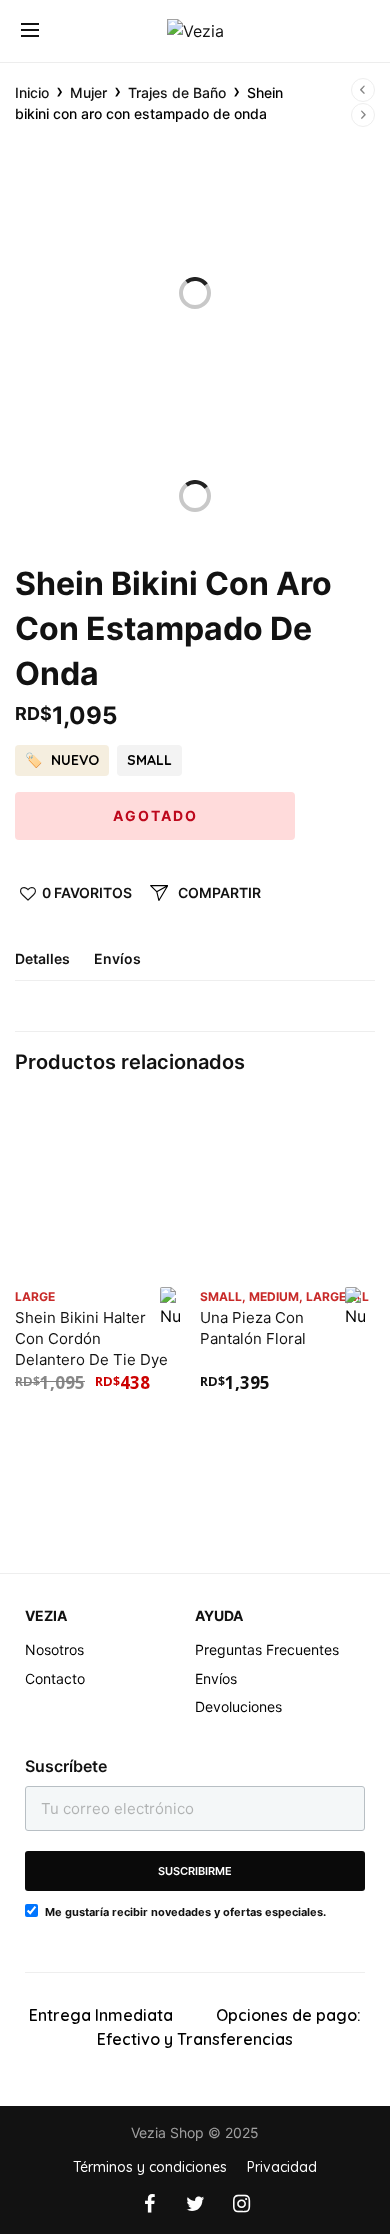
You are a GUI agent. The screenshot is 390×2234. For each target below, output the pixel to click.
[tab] (52, 966)
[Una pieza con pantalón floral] (287, 1189)
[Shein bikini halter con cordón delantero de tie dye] (102, 1189)
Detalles (42, 959)
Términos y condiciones (150, 2167)
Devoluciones (238, 1706)
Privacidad (282, 2167)
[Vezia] (195, 31)
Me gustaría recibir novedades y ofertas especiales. (185, 1912)
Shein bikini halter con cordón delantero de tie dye (91, 1338)
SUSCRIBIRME (195, 1871)
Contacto (55, 1678)
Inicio (32, 92)
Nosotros (54, 1649)
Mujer (88, 92)
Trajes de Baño (177, 92)
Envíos (117, 959)
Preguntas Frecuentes (267, 1649)
